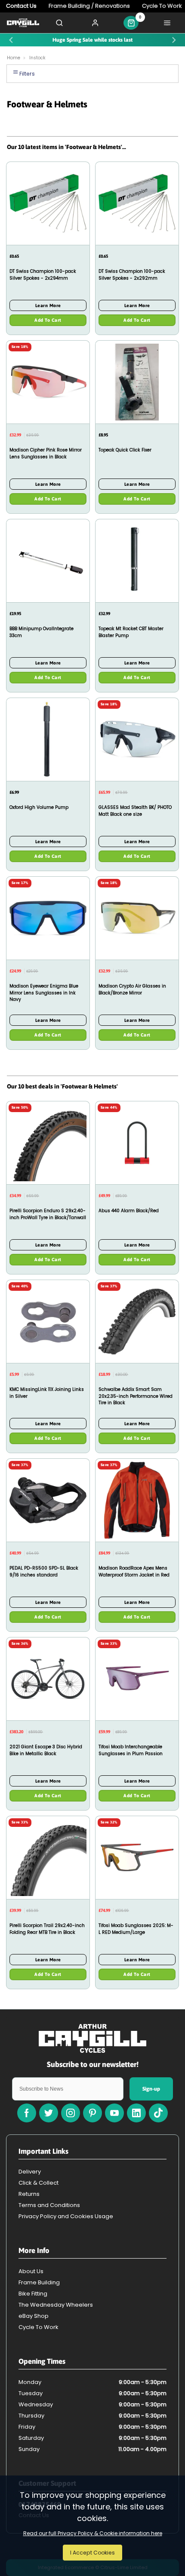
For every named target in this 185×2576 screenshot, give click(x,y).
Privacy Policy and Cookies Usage (66, 2216)
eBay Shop (34, 2316)
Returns (29, 2194)
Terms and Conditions (49, 2205)
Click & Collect (39, 2183)
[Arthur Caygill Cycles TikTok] (158, 2113)
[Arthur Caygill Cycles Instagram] (71, 2113)
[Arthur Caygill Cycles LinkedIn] (136, 2113)
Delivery (30, 2172)
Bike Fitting (33, 2294)
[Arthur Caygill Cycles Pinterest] (92, 2113)
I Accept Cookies (92, 2553)
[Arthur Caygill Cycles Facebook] (27, 2113)
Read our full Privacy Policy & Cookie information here (93, 2533)
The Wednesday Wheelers (56, 2305)
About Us (31, 2271)
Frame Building (39, 2282)
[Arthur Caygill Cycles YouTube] (114, 2113)
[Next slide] (174, 40)
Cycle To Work (39, 2327)
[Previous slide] (11, 40)
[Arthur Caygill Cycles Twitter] (49, 2113)
